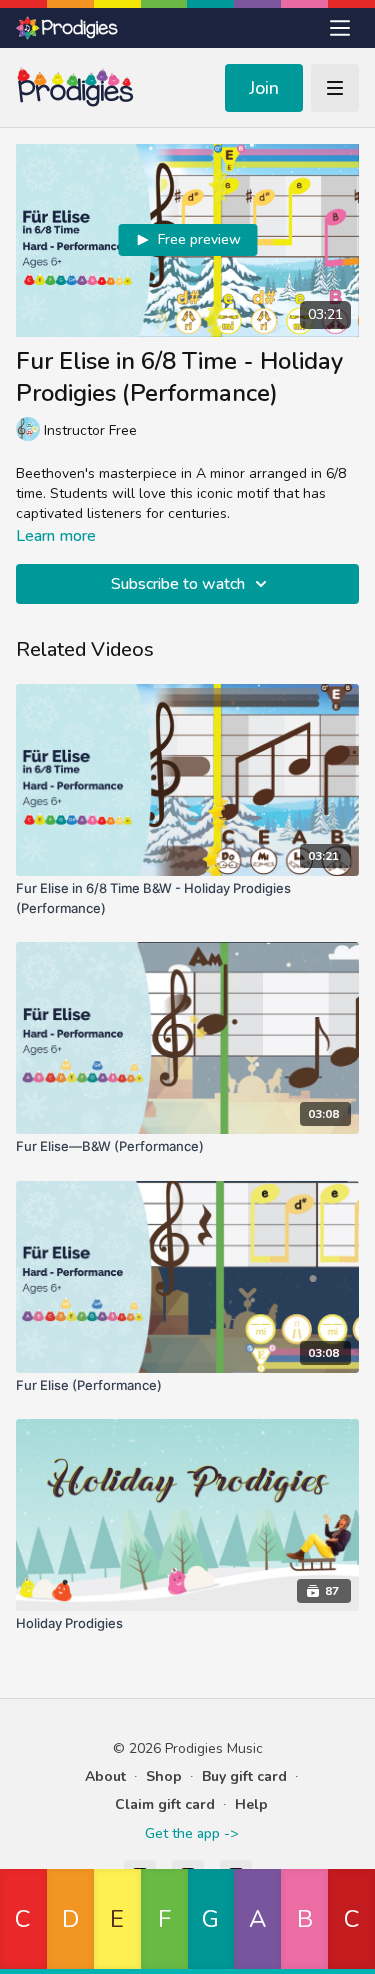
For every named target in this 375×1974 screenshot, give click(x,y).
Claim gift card (165, 1804)
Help (251, 1804)
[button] (23, 1921)
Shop (164, 1776)
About (105, 1776)
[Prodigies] (68, 28)
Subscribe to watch (178, 584)
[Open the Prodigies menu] (340, 28)
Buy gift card (244, 1776)
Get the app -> (191, 1833)
